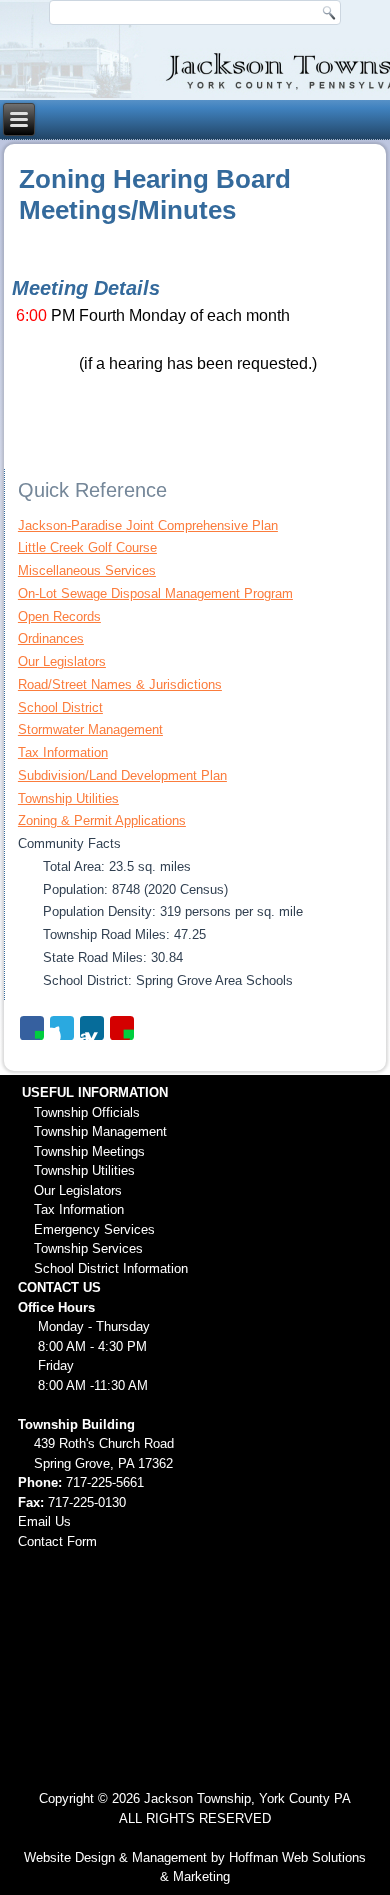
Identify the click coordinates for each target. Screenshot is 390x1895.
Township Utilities (68, 798)
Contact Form (57, 1541)
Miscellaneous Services (87, 570)
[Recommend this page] (122, 1028)
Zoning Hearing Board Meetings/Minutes (155, 194)
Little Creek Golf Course (87, 547)
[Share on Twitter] (62, 1028)
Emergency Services (94, 1229)
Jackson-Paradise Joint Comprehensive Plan (148, 525)
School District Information (111, 1268)
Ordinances (51, 638)
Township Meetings (89, 1151)
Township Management (100, 1131)
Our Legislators (62, 661)
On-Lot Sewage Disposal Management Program (155, 593)
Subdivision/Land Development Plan (122, 775)
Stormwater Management (90, 729)
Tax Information (63, 752)
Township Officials (87, 1112)
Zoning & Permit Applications (102, 820)
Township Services (88, 1248)
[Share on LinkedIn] (92, 1028)
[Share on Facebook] (32, 1028)
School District (60, 707)
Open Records (59, 616)
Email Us (44, 1521)
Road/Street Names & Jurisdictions (120, 684)
